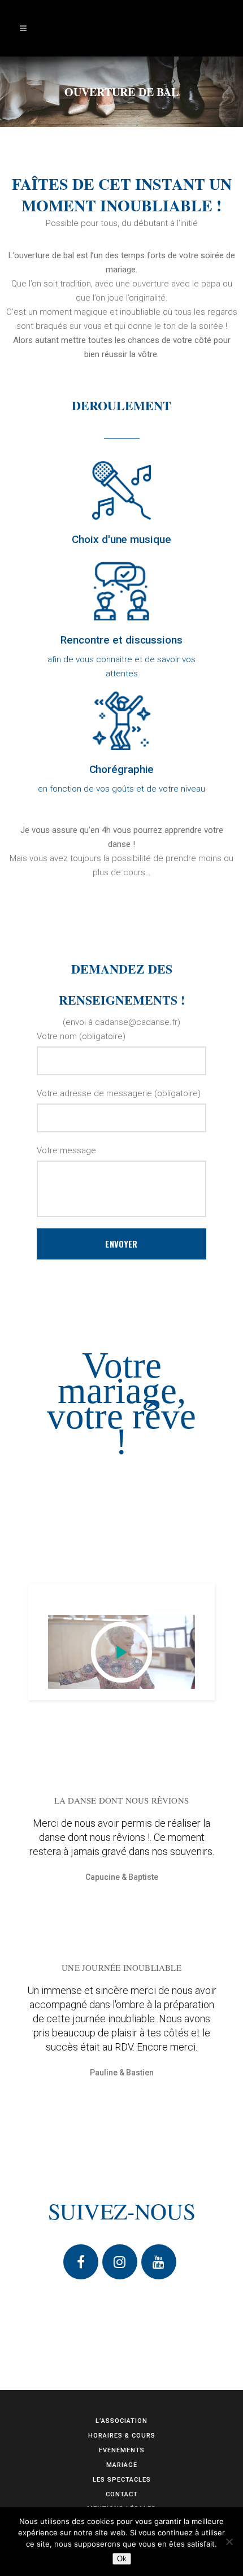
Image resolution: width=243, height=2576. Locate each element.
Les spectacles (122, 2480)
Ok (122, 2559)
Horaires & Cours (122, 2436)
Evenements (122, 2450)
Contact (122, 2494)
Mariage (122, 2465)
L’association (121, 2421)
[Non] (229, 2542)
